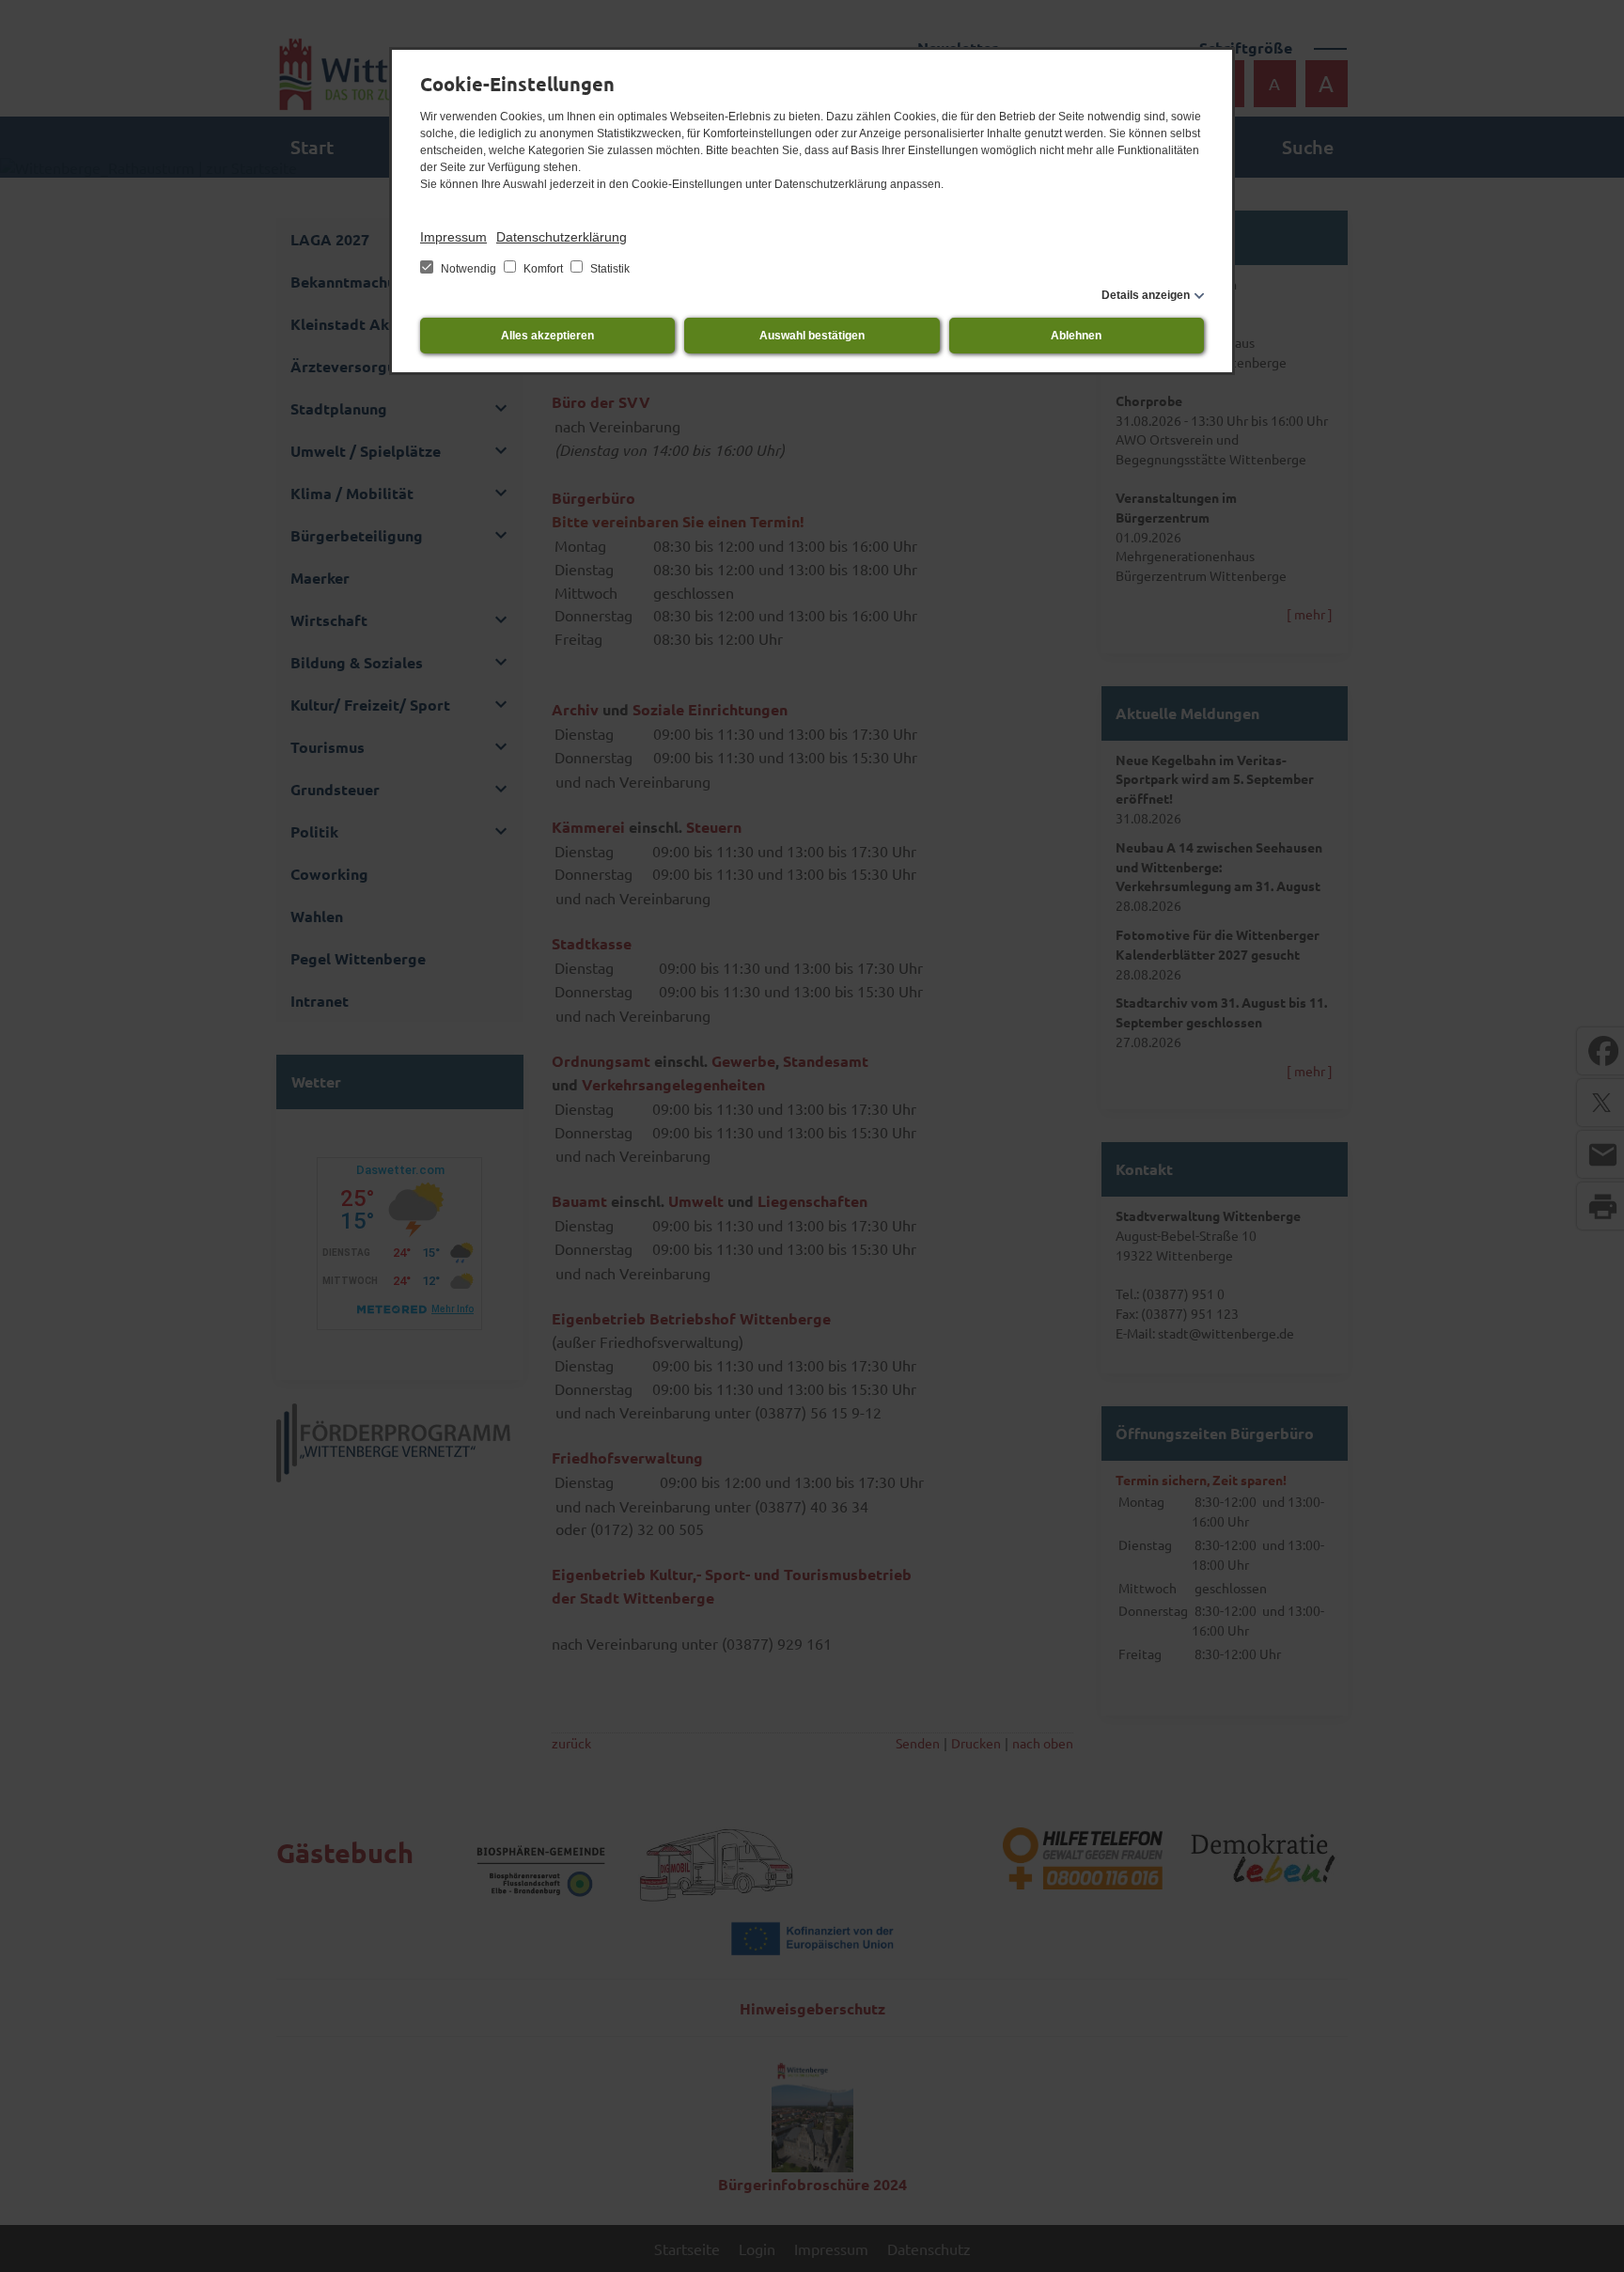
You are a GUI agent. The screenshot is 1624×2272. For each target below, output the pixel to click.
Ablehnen (1076, 336)
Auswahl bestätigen (812, 336)
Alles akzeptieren (547, 336)
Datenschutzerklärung (562, 237)
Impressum (453, 237)
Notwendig (468, 269)
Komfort (543, 269)
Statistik (609, 269)
